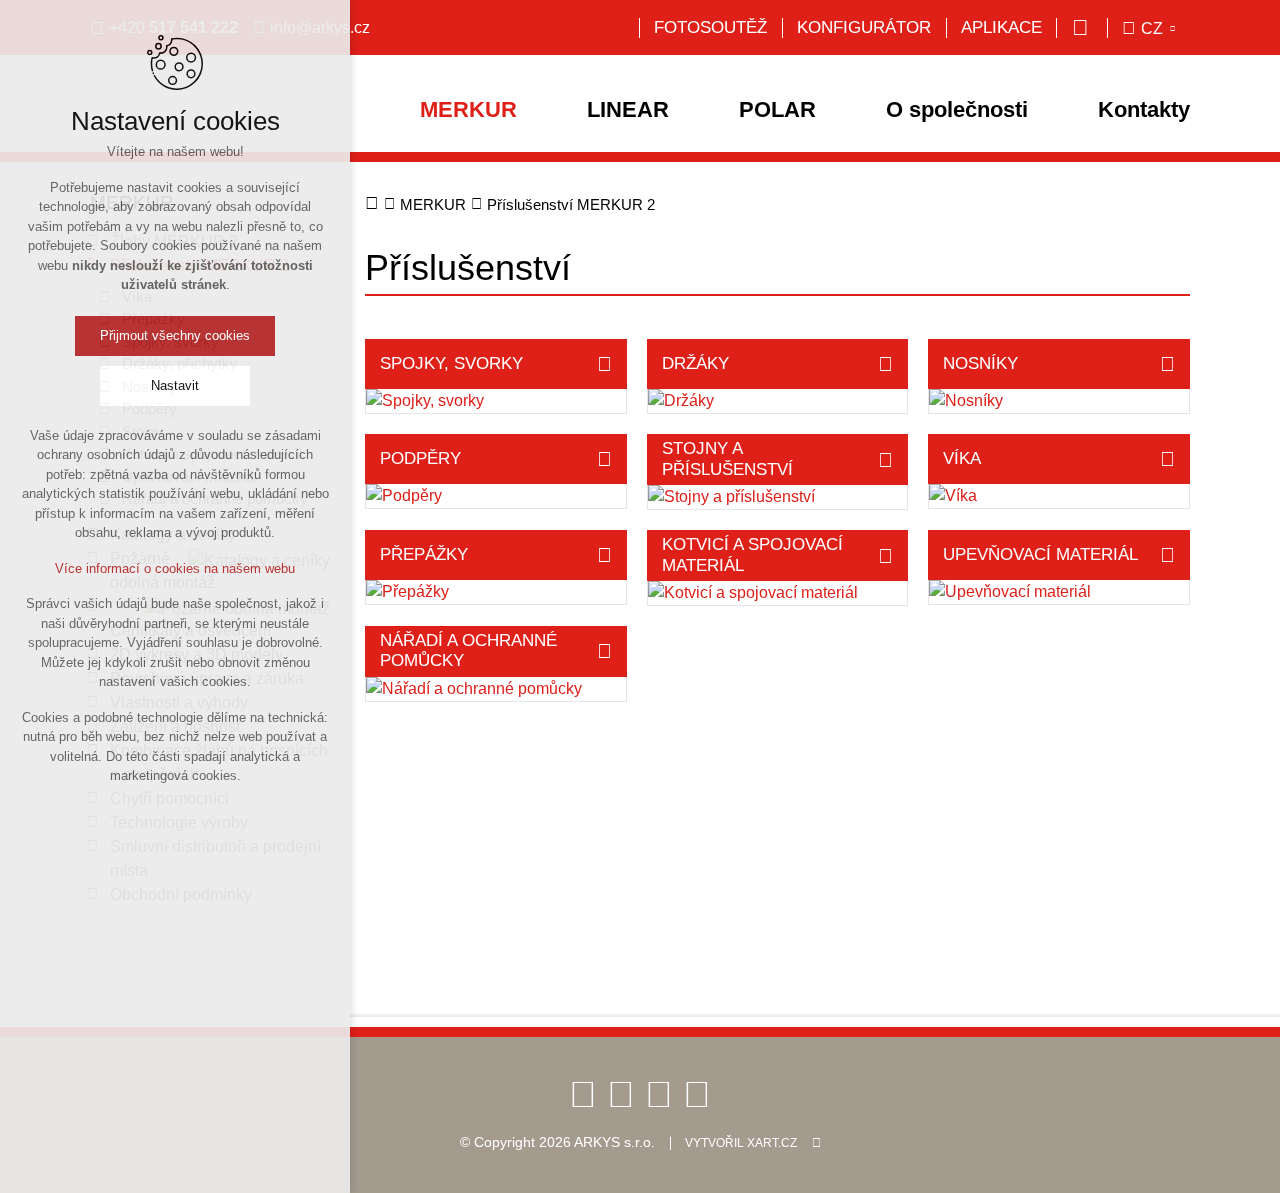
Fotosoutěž (710, 27)
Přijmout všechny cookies (175, 335)
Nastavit (175, 385)
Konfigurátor (864, 27)
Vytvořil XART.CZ (741, 1143)
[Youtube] (621, 1093)
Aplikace (1001, 27)
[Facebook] (583, 1093)
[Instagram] (697, 1093)
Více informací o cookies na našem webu (175, 568)
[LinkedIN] (659, 1093)
